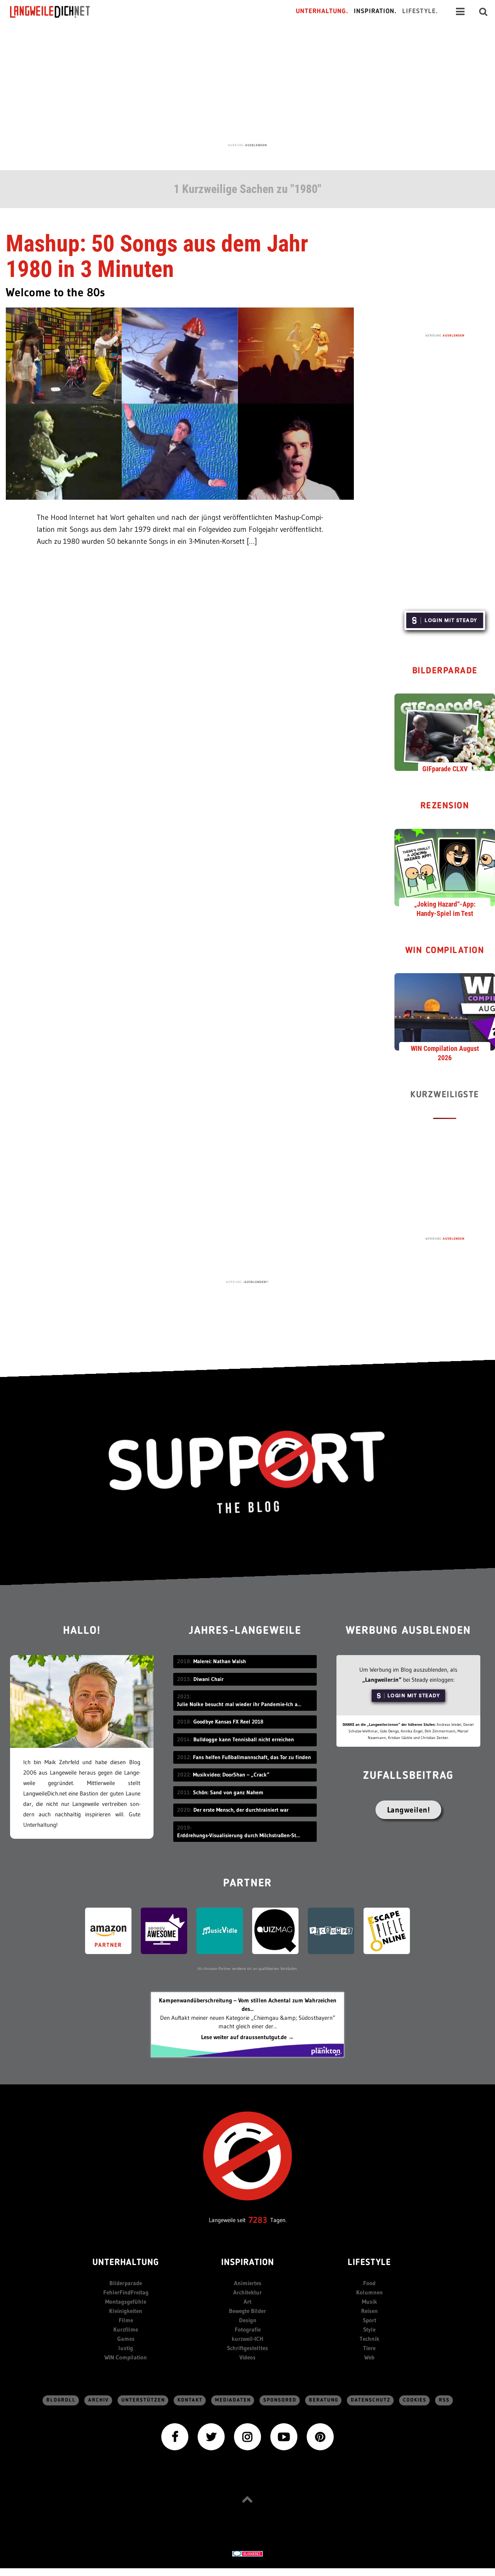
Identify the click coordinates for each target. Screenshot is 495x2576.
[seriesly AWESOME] (164, 1930)
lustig (126, 2348)
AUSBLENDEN (256, 145)
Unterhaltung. (322, 11)
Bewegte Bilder (247, 2311)
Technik (370, 2339)
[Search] (483, 12)
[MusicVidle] (220, 1930)
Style (369, 2329)
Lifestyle (369, 2263)
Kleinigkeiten (126, 2311)
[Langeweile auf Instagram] (247, 2436)
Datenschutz (371, 2400)
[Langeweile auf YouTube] (284, 2436)
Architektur (247, 2292)
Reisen (370, 2311)
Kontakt (190, 2400)
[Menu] (460, 12)
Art (247, 2302)
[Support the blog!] (247, 1472)
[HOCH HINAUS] (247, 2499)
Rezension (445, 806)
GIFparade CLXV (445, 769)
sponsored (280, 2400)
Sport (370, 2320)
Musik (370, 2302)
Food (369, 2283)
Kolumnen (370, 2292)
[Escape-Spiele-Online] (387, 1930)
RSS (444, 2400)
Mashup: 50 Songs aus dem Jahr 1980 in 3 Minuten (157, 256)
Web (369, 2357)
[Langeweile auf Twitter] (211, 2436)
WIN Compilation (445, 951)
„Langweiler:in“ (382, 1680)
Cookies (415, 2400)
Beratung (324, 2400)
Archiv (99, 2400)
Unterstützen (143, 2400)
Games (126, 2339)
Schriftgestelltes (247, 2348)
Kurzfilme (126, 2329)
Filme (126, 2320)
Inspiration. (375, 11)
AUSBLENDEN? (256, 1282)
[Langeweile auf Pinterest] (320, 2436)
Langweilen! (409, 1810)
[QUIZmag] (275, 1930)
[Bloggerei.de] (247, 2553)
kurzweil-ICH (247, 2339)
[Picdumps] (331, 1930)
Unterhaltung (126, 2263)
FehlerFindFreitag (126, 2292)
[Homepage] (57, 12)
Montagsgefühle (126, 2302)
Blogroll (61, 2400)
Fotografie (248, 2329)
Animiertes (248, 2283)
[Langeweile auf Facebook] (175, 2436)
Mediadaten (233, 2400)
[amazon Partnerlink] (108, 1930)
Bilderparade (445, 671)
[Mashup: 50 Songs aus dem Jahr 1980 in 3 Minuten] (180, 403)
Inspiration (248, 2263)
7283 (258, 2220)
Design (248, 2320)
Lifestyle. (420, 11)
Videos (247, 2357)
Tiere (369, 2348)
